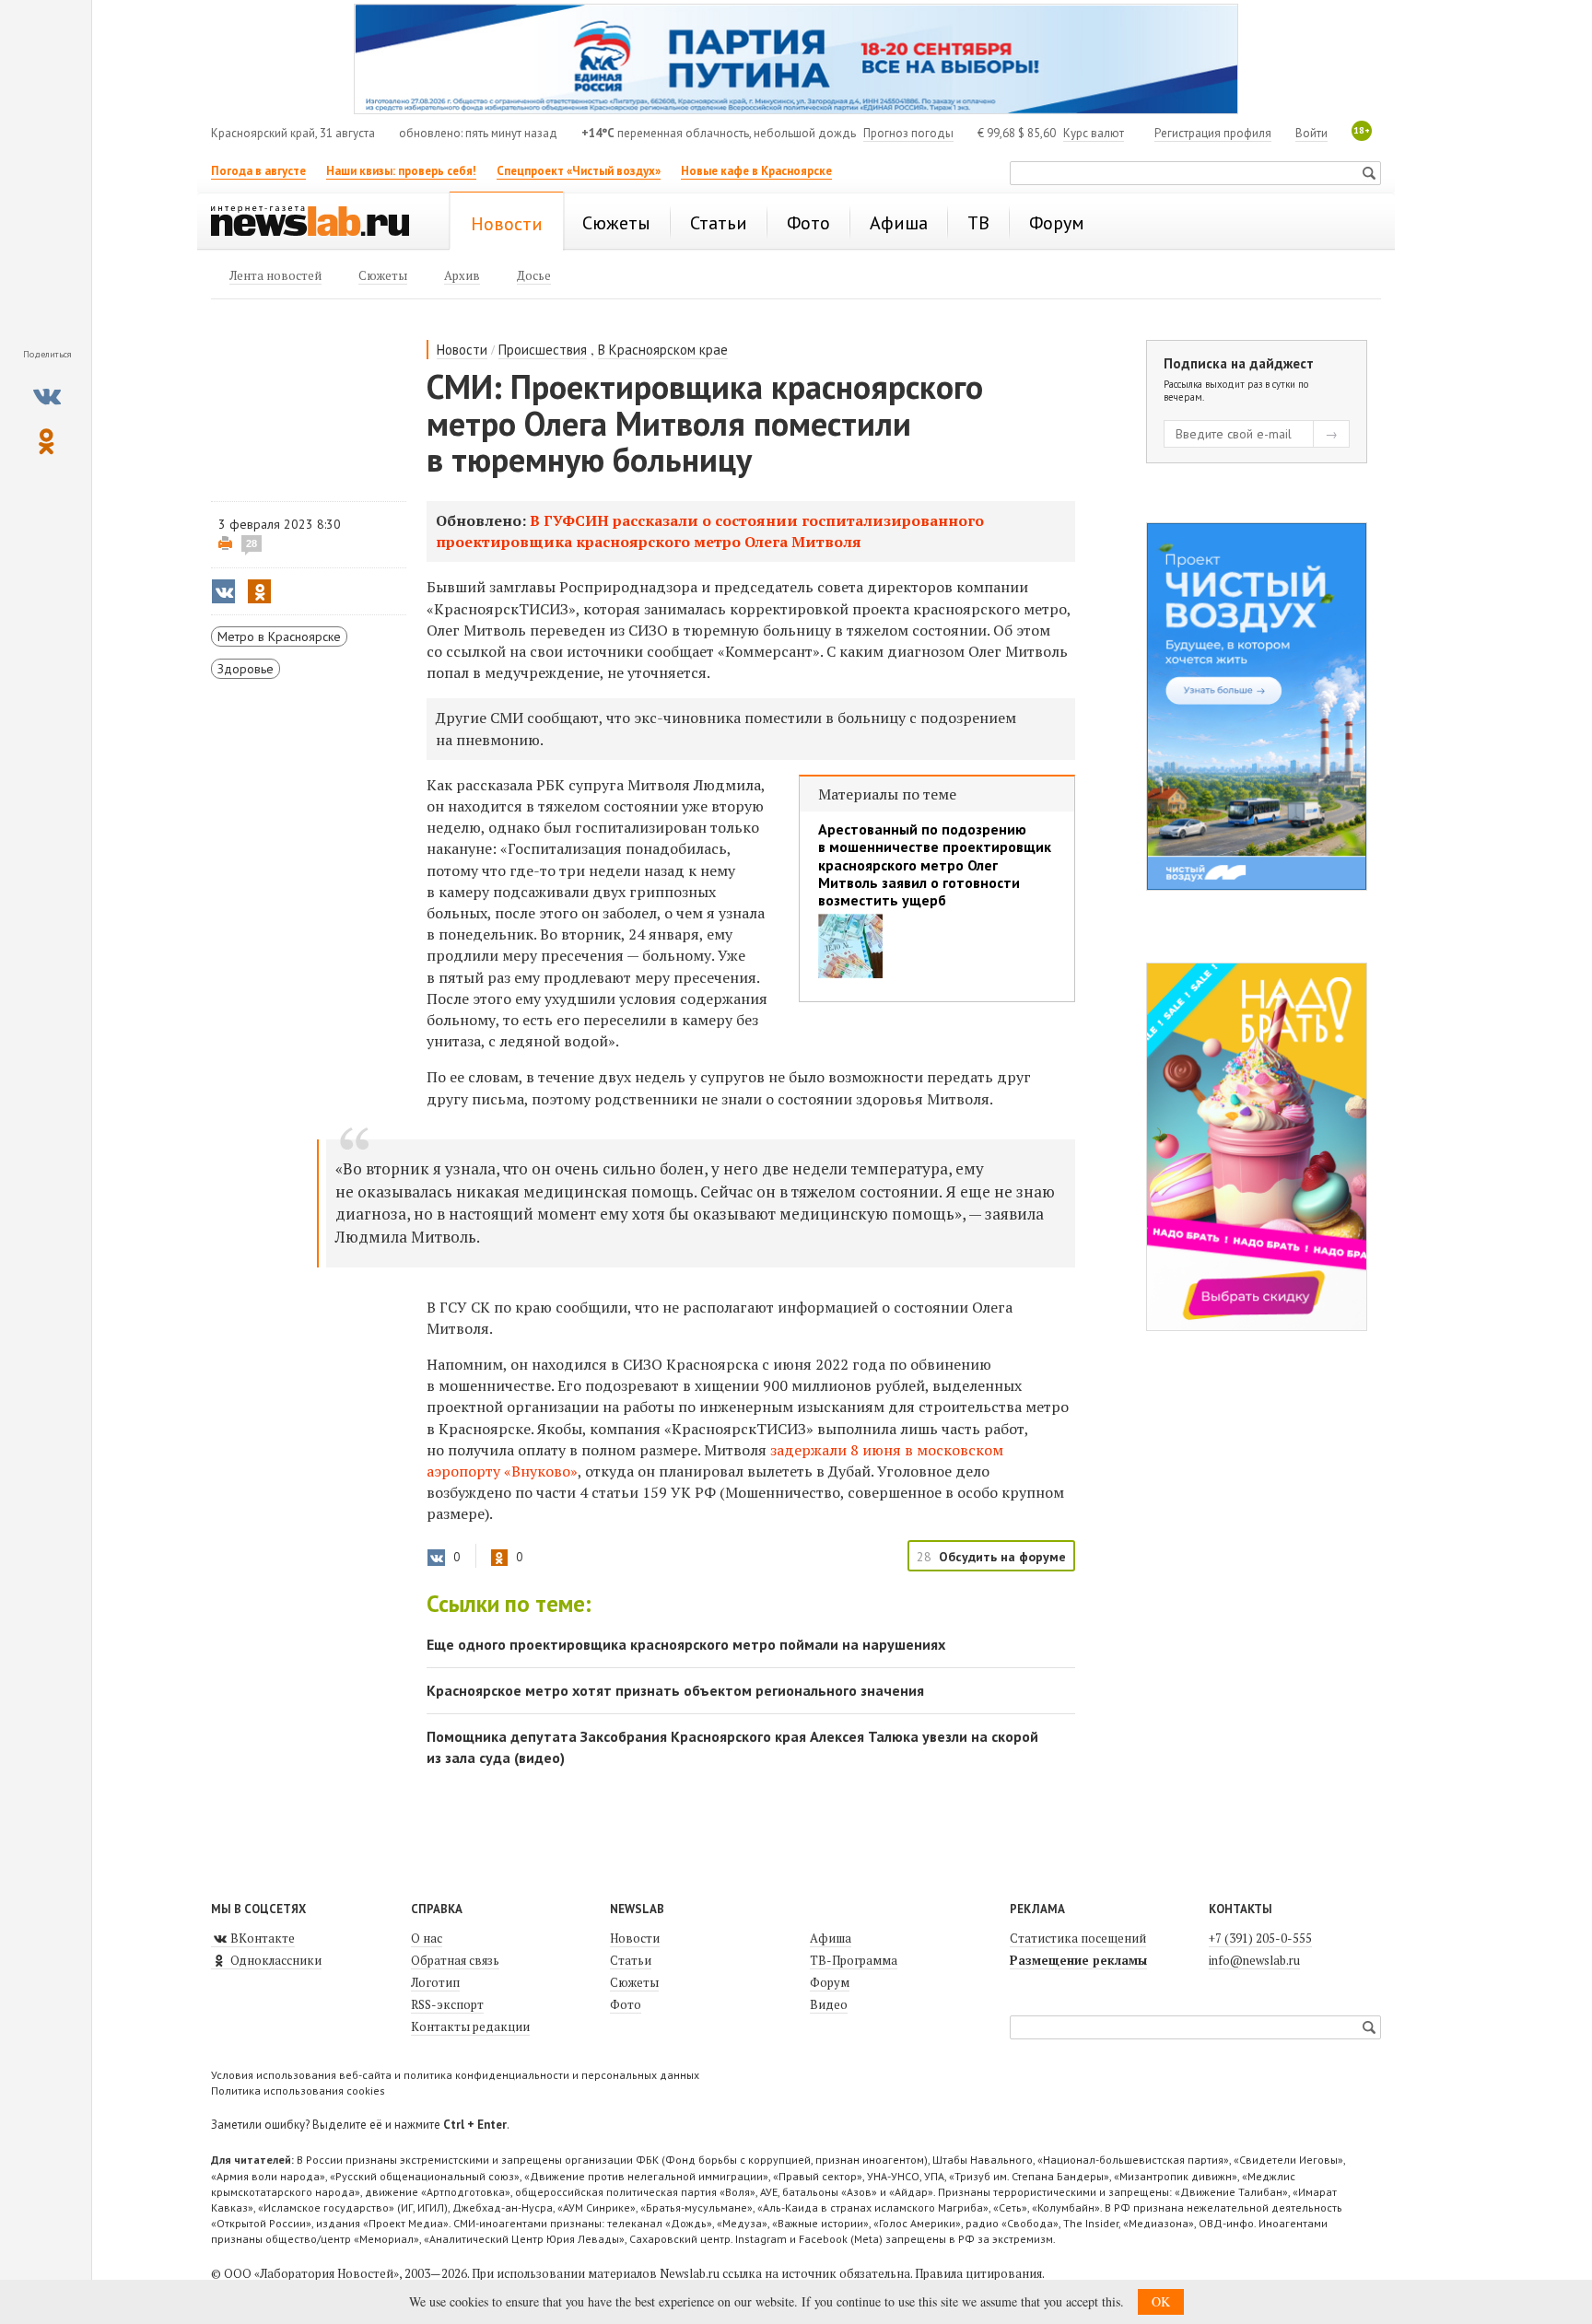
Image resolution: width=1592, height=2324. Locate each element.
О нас (427, 1938)
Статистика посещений (1078, 1938)
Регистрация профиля (1213, 133)
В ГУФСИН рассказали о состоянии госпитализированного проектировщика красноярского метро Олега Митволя (710, 531)
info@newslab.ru (1254, 1960)
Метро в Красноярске (279, 636)
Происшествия (543, 350)
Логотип (435, 1982)
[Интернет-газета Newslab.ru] (319, 223)
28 (252, 543)
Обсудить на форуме (1002, 1557)
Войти (1311, 133)
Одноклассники (275, 1960)
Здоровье (246, 669)
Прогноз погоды (908, 133)
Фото (626, 2004)
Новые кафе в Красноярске (756, 171)
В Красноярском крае (663, 350)
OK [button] (1161, 2301)
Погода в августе (258, 171)
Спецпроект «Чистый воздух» (579, 171)
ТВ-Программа (854, 1960)
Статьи (631, 1960)
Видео (829, 2004)
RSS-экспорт (447, 2004)
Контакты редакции (470, 2026)
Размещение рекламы (1078, 1960)
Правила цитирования (978, 2273)
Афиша (831, 1938)
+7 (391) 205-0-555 (1260, 1938)
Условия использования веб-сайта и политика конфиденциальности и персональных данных (455, 2075)
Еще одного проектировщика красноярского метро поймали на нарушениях (686, 1644)
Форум (830, 1982)
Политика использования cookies (298, 2090)
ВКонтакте (261, 1938)
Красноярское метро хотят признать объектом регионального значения (675, 1690)
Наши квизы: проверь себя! (401, 171)
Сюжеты (634, 1982)
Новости (462, 350)
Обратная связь (455, 1960)
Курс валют (1094, 133)
